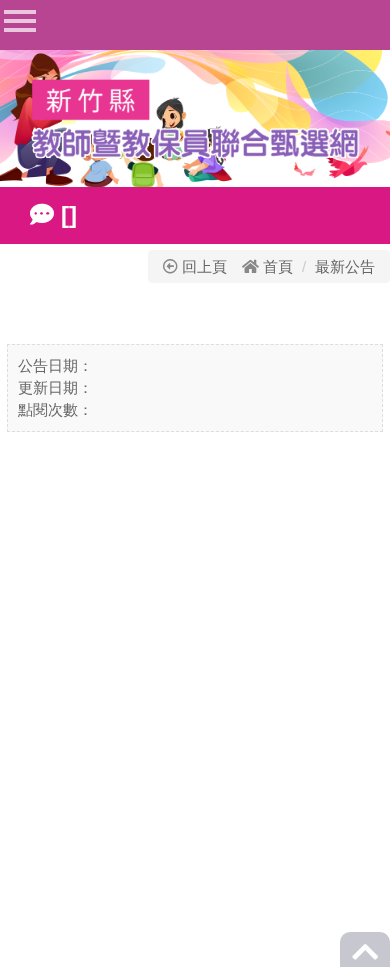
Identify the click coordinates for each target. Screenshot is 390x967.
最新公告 (345, 266)
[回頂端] (365, 957)
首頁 (278, 266)
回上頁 (202, 266)
